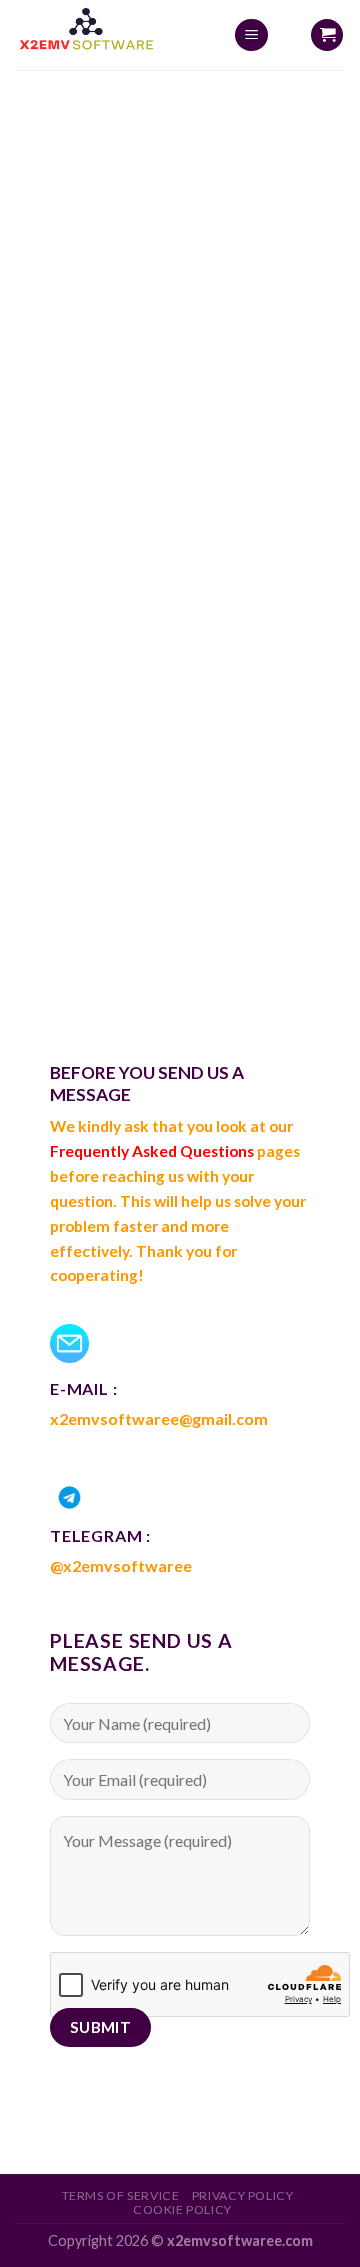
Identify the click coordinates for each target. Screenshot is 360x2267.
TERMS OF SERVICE (121, 2195)
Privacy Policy (243, 2195)
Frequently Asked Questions (152, 1151)
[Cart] (327, 35)
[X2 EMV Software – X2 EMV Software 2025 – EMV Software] (109, 35)
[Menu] (251, 35)
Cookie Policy (182, 2209)
